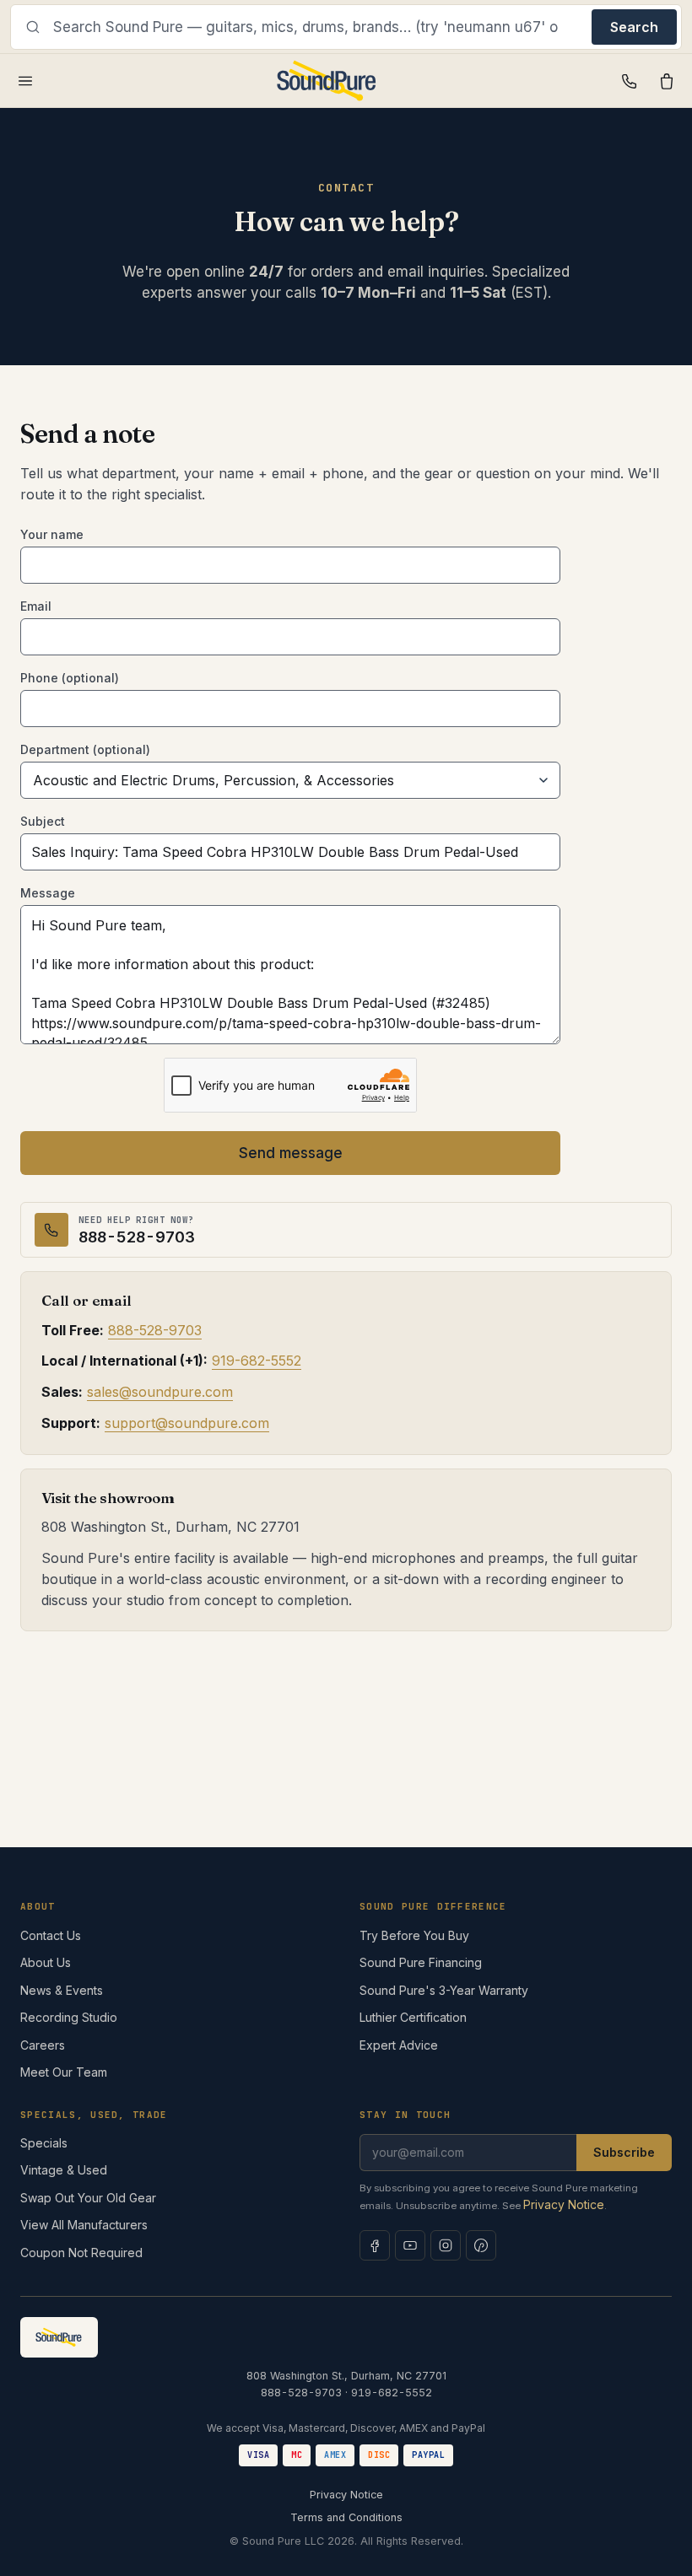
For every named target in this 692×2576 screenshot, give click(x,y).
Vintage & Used (64, 2170)
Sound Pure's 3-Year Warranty (444, 1990)
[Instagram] (446, 2245)
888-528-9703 (155, 1330)
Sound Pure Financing (421, 1962)
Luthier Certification (413, 2017)
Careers (43, 2045)
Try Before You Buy (414, 1935)
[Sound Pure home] (327, 81)
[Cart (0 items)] (667, 81)
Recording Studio (69, 2017)
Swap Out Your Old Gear (88, 2198)
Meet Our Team (64, 2072)
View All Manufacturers (84, 2225)
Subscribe (624, 2152)
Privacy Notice (564, 2204)
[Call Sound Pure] (630, 81)
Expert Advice (399, 2045)
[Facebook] (375, 2245)
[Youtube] (410, 2245)
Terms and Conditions (346, 2517)
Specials (44, 2143)
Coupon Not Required (81, 2253)
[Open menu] (25, 81)
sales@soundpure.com (160, 1392)
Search (634, 27)
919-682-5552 (257, 1361)
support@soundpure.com (187, 1423)
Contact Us (51, 1935)
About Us (46, 1962)
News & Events (62, 1990)
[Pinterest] (481, 2245)
